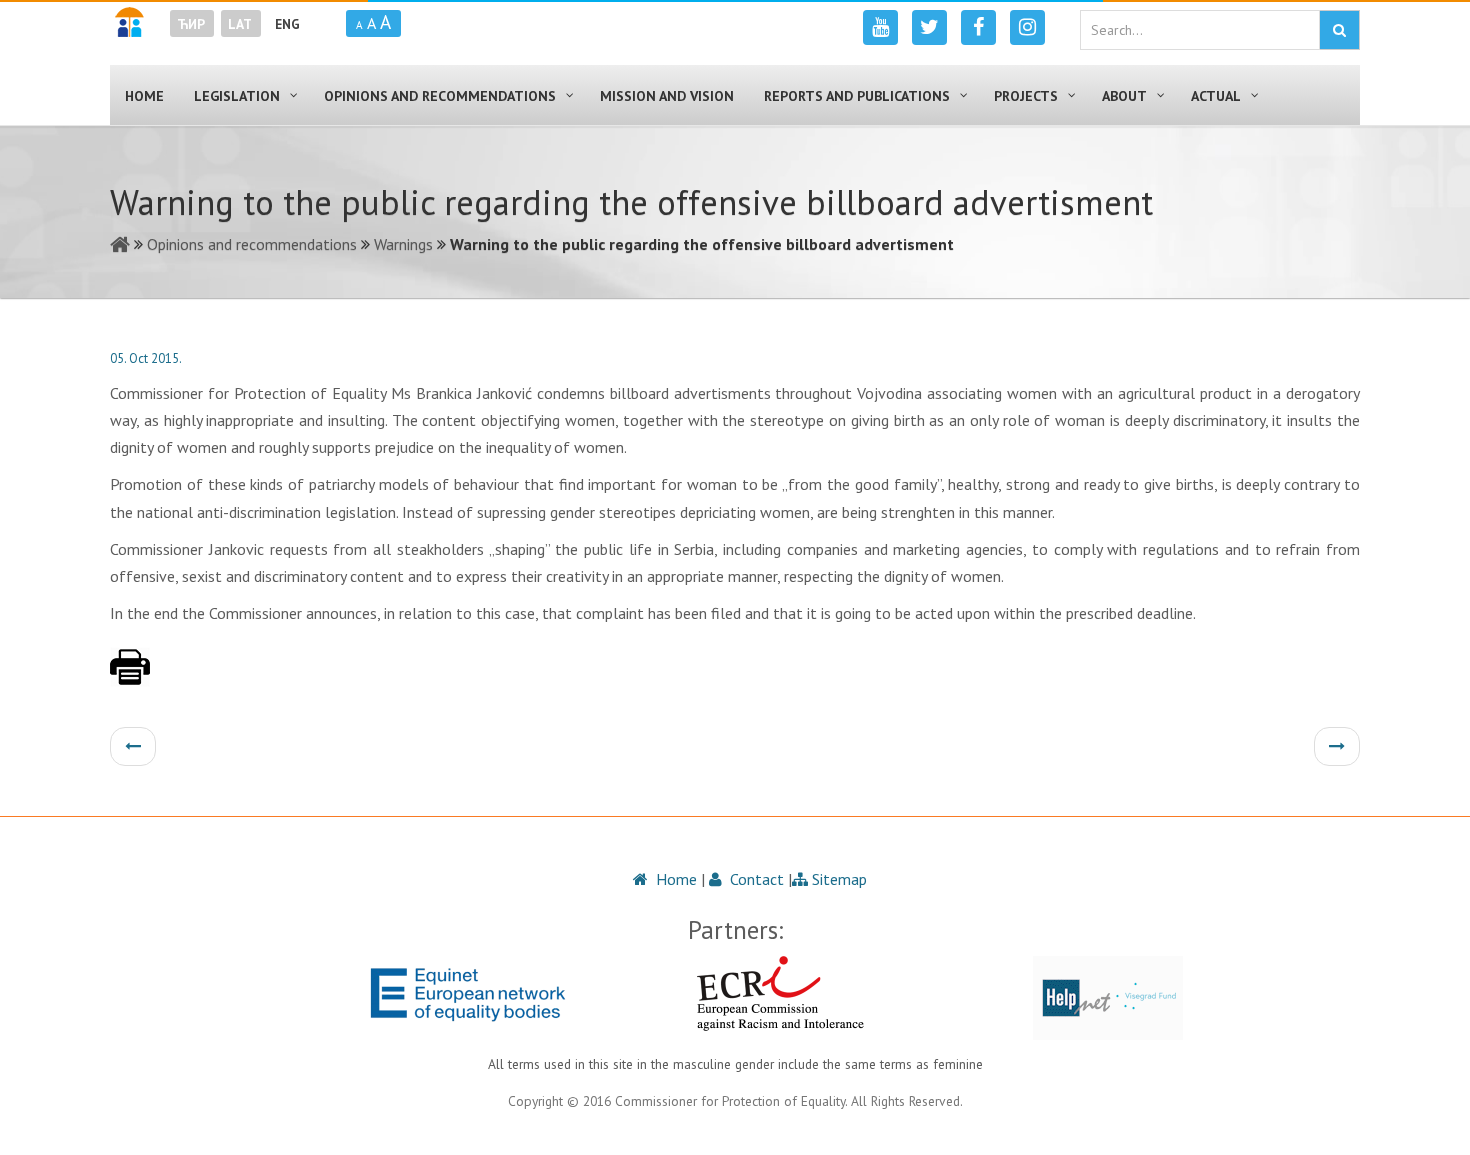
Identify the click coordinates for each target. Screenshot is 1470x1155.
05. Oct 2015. (146, 358)
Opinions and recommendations (252, 244)
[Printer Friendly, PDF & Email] (130, 677)
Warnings (403, 244)
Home (674, 879)
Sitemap (837, 879)
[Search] (1339, 30)
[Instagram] (1027, 27)
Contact (755, 879)
